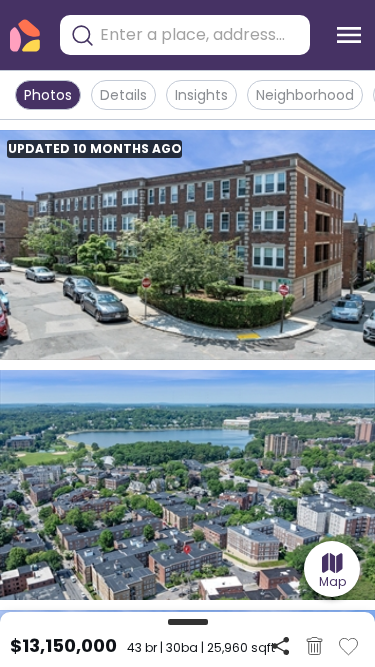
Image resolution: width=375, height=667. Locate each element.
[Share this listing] (280, 645)
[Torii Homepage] (25, 35)
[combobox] (200, 35)
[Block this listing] (314, 646)
